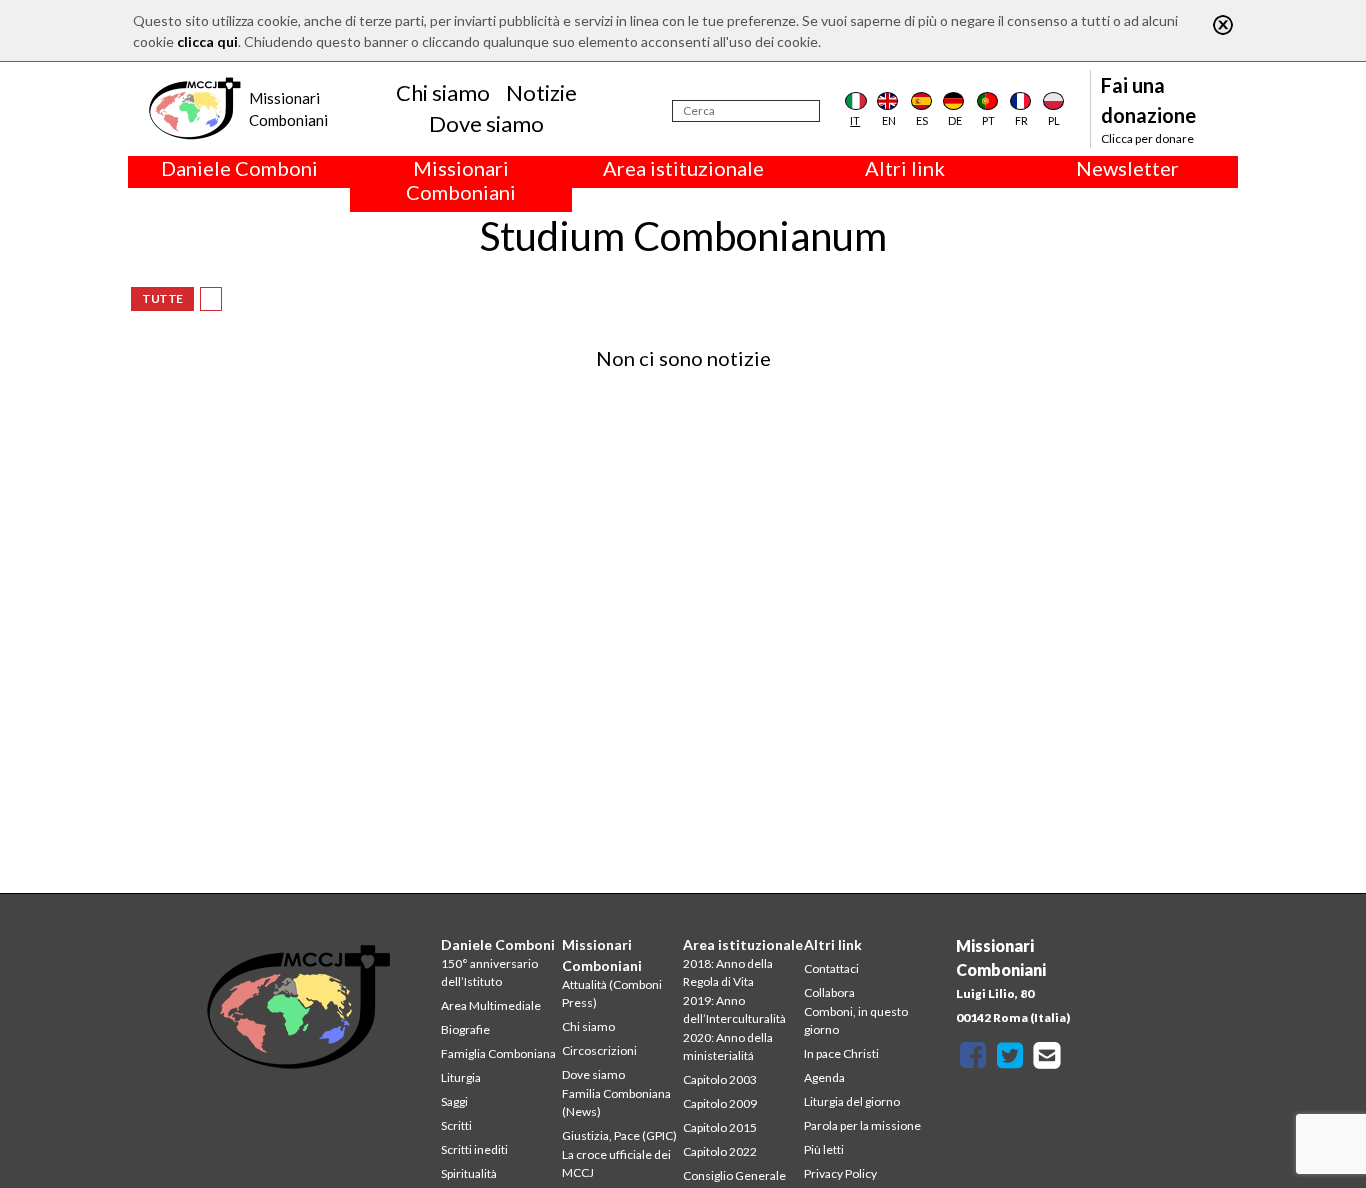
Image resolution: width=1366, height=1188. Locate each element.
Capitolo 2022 (720, 1151)
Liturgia (461, 1077)
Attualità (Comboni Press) (612, 993)
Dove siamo (486, 123)
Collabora (829, 992)
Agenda (824, 1077)
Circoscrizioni (599, 1050)
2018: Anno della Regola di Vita (728, 972)
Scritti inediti (474, 1149)
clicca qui (207, 41)
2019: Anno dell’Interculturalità (734, 1009)
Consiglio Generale (734, 1175)
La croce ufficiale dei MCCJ (616, 1163)
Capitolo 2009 (720, 1103)
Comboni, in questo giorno (856, 1020)
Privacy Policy (840, 1173)
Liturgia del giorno (852, 1101)
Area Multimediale (491, 1005)
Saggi (454, 1101)
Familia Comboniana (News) (616, 1102)
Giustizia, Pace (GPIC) (619, 1135)
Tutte (162, 298)
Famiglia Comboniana (498, 1053)
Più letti (824, 1149)
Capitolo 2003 (720, 1079)
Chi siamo (443, 92)
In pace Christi (841, 1053)
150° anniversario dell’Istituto (489, 972)
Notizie (541, 92)
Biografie (465, 1029)
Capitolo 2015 (720, 1127)
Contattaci (831, 968)
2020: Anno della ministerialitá (728, 1046)
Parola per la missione (862, 1125)
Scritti (456, 1125)
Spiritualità (469, 1173)
